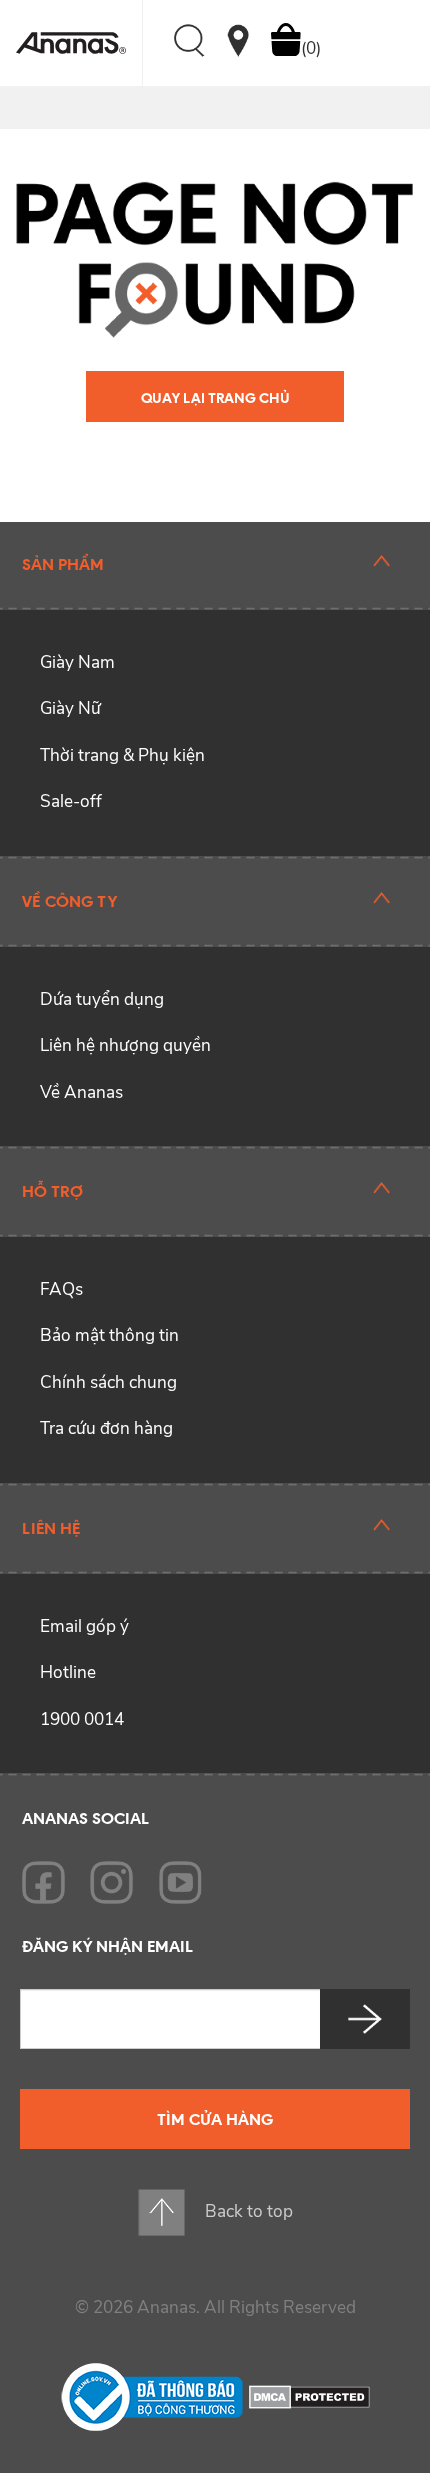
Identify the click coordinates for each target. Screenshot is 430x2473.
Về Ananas (81, 1092)
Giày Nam (77, 662)
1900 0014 (82, 1719)
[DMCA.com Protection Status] (309, 2395)
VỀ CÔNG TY (69, 901)
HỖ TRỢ (52, 1191)
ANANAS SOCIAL (86, 1818)
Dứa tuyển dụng (102, 999)
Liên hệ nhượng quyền (125, 1045)
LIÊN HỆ (51, 1528)
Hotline (68, 1672)
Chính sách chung (108, 1382)
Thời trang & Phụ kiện (122, 755)
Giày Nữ (70, 708)
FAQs (61, 1289)
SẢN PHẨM (63, 564)
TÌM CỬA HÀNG (215, 2119)
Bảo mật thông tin (109, 1335)
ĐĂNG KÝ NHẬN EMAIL (108, 1946)
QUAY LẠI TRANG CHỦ (215, 397)
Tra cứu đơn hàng (106, 1428)
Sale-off (71, 801)
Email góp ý (84, 1626)
